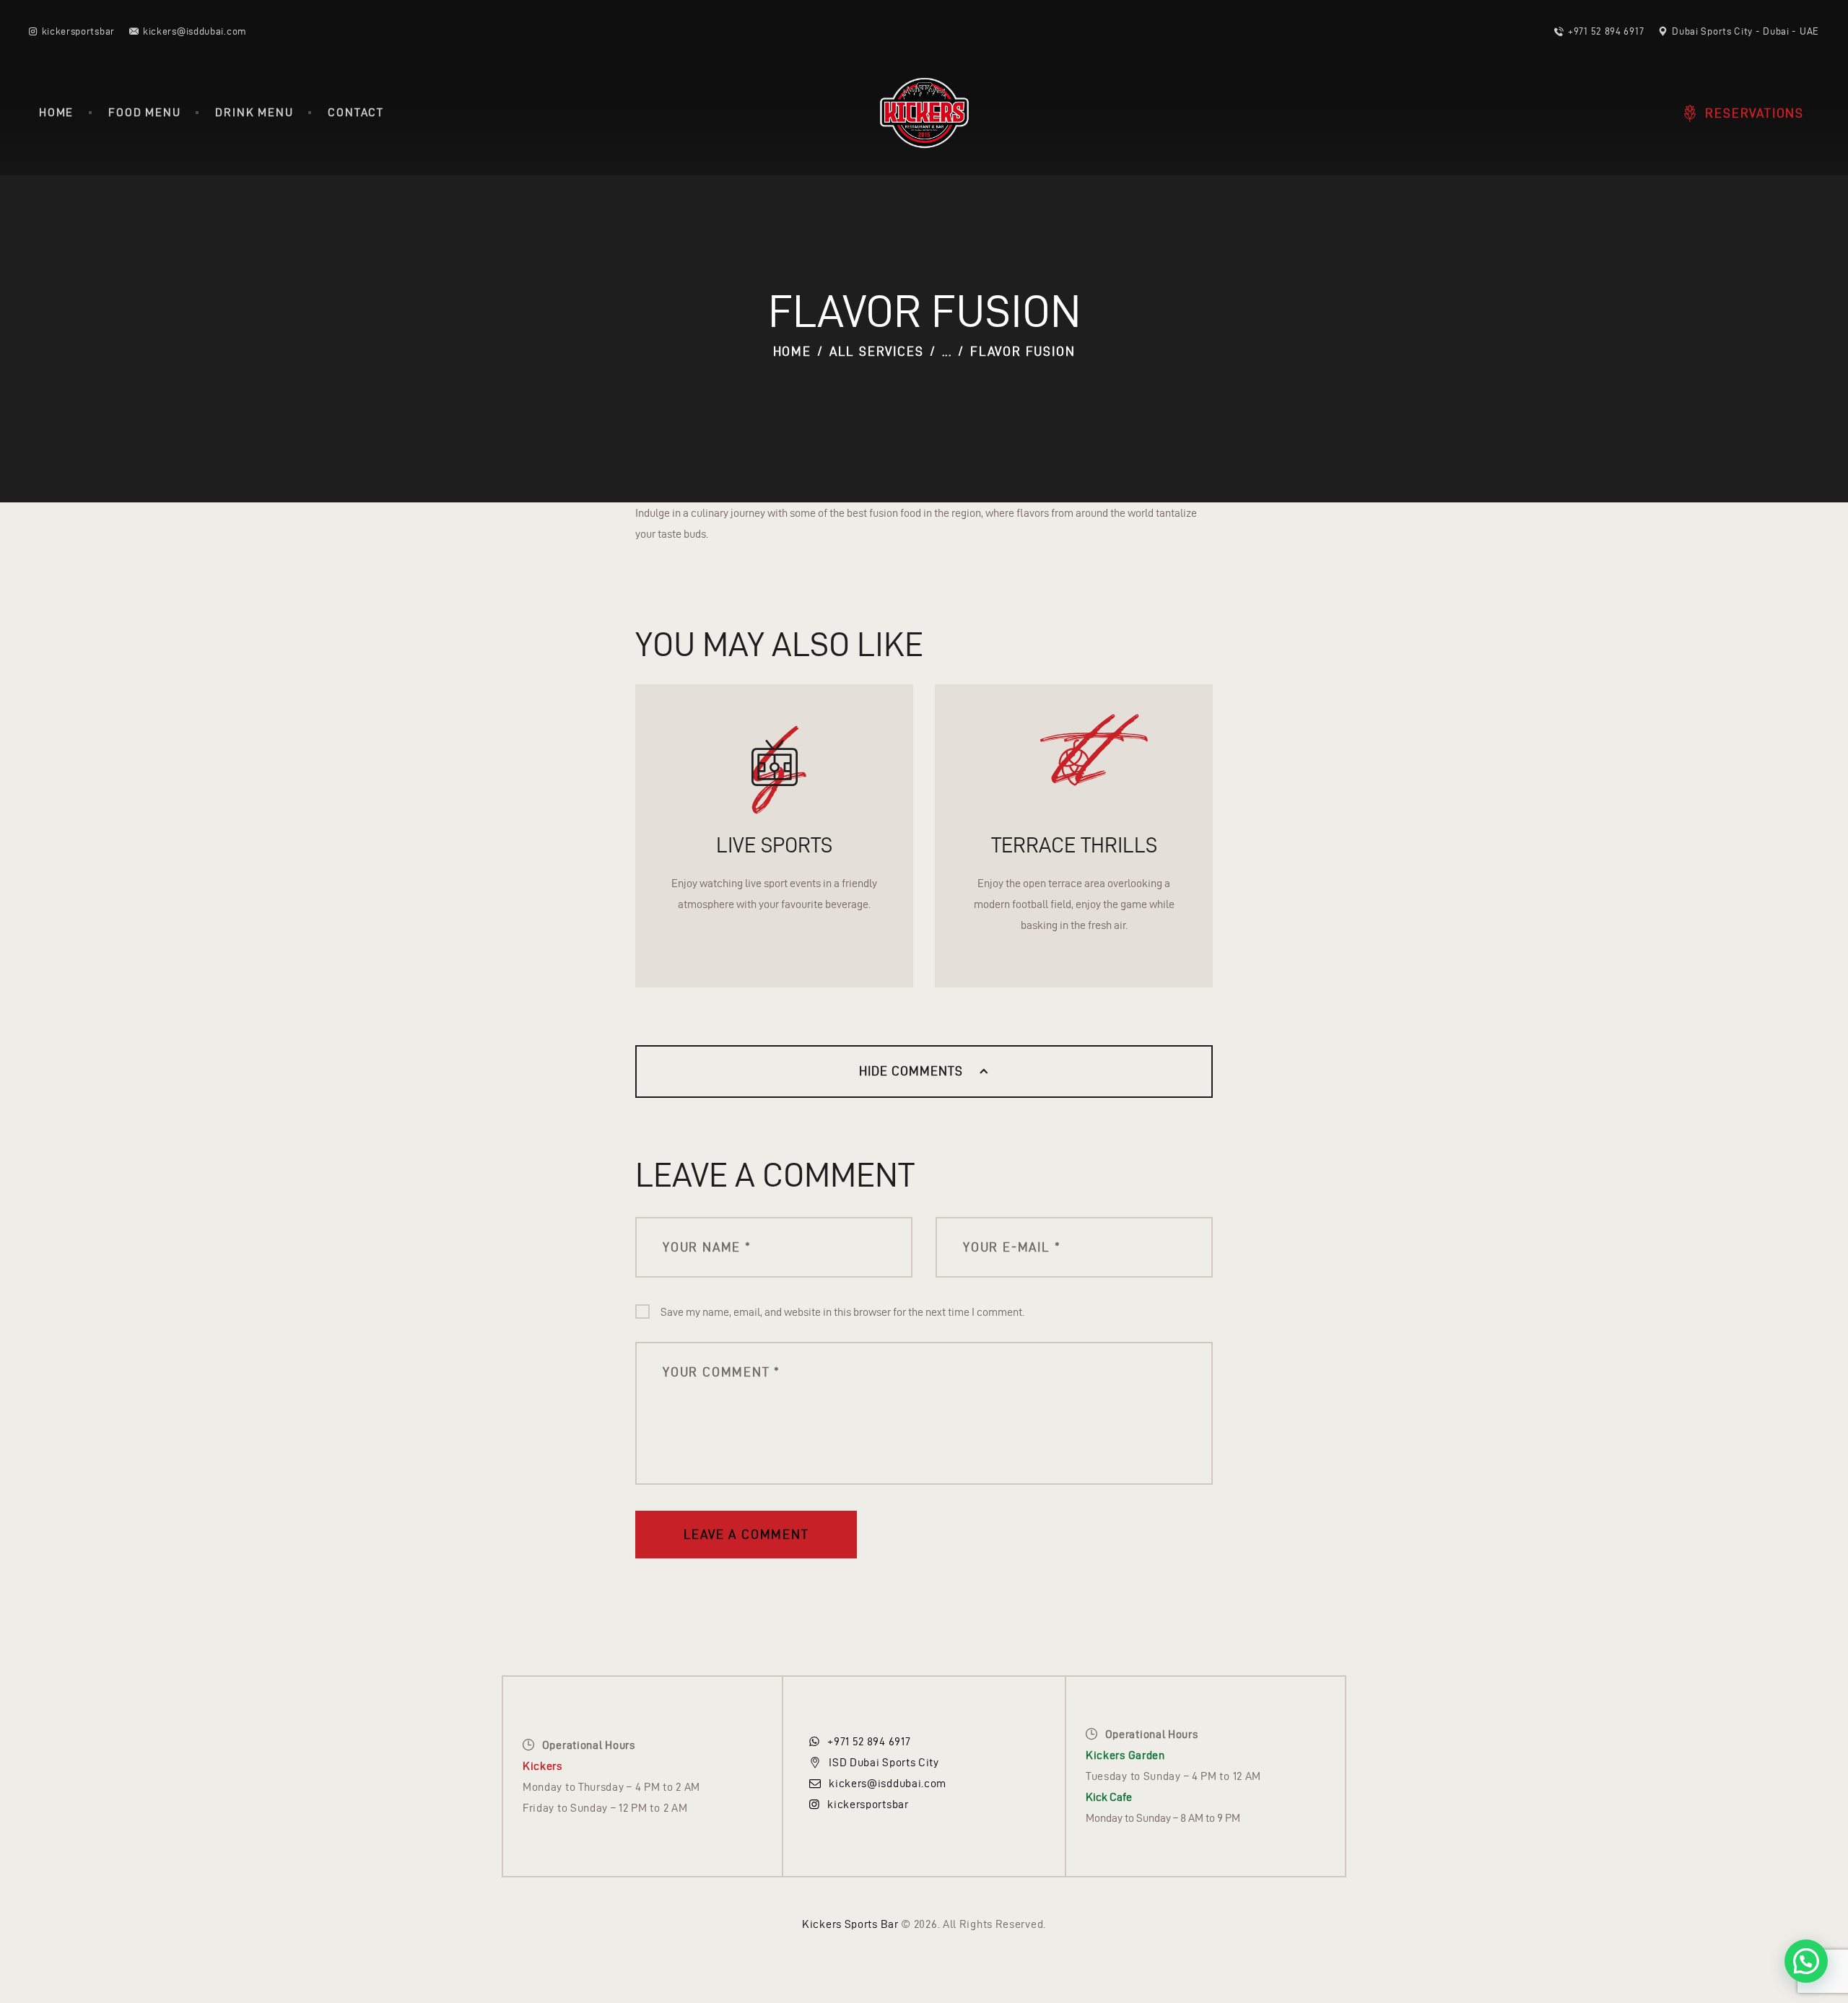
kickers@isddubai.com (888, 1783)
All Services (877, 351)
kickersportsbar (868, 1804)
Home (792, 351)
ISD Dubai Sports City (884, 1762)
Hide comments (913, 1071)
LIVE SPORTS (774, 845)
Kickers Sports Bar (850, 1924)
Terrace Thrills (1074, 845)
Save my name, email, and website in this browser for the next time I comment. (842, 1312)
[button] (1806, 1961)
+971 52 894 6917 (869, 1741)
